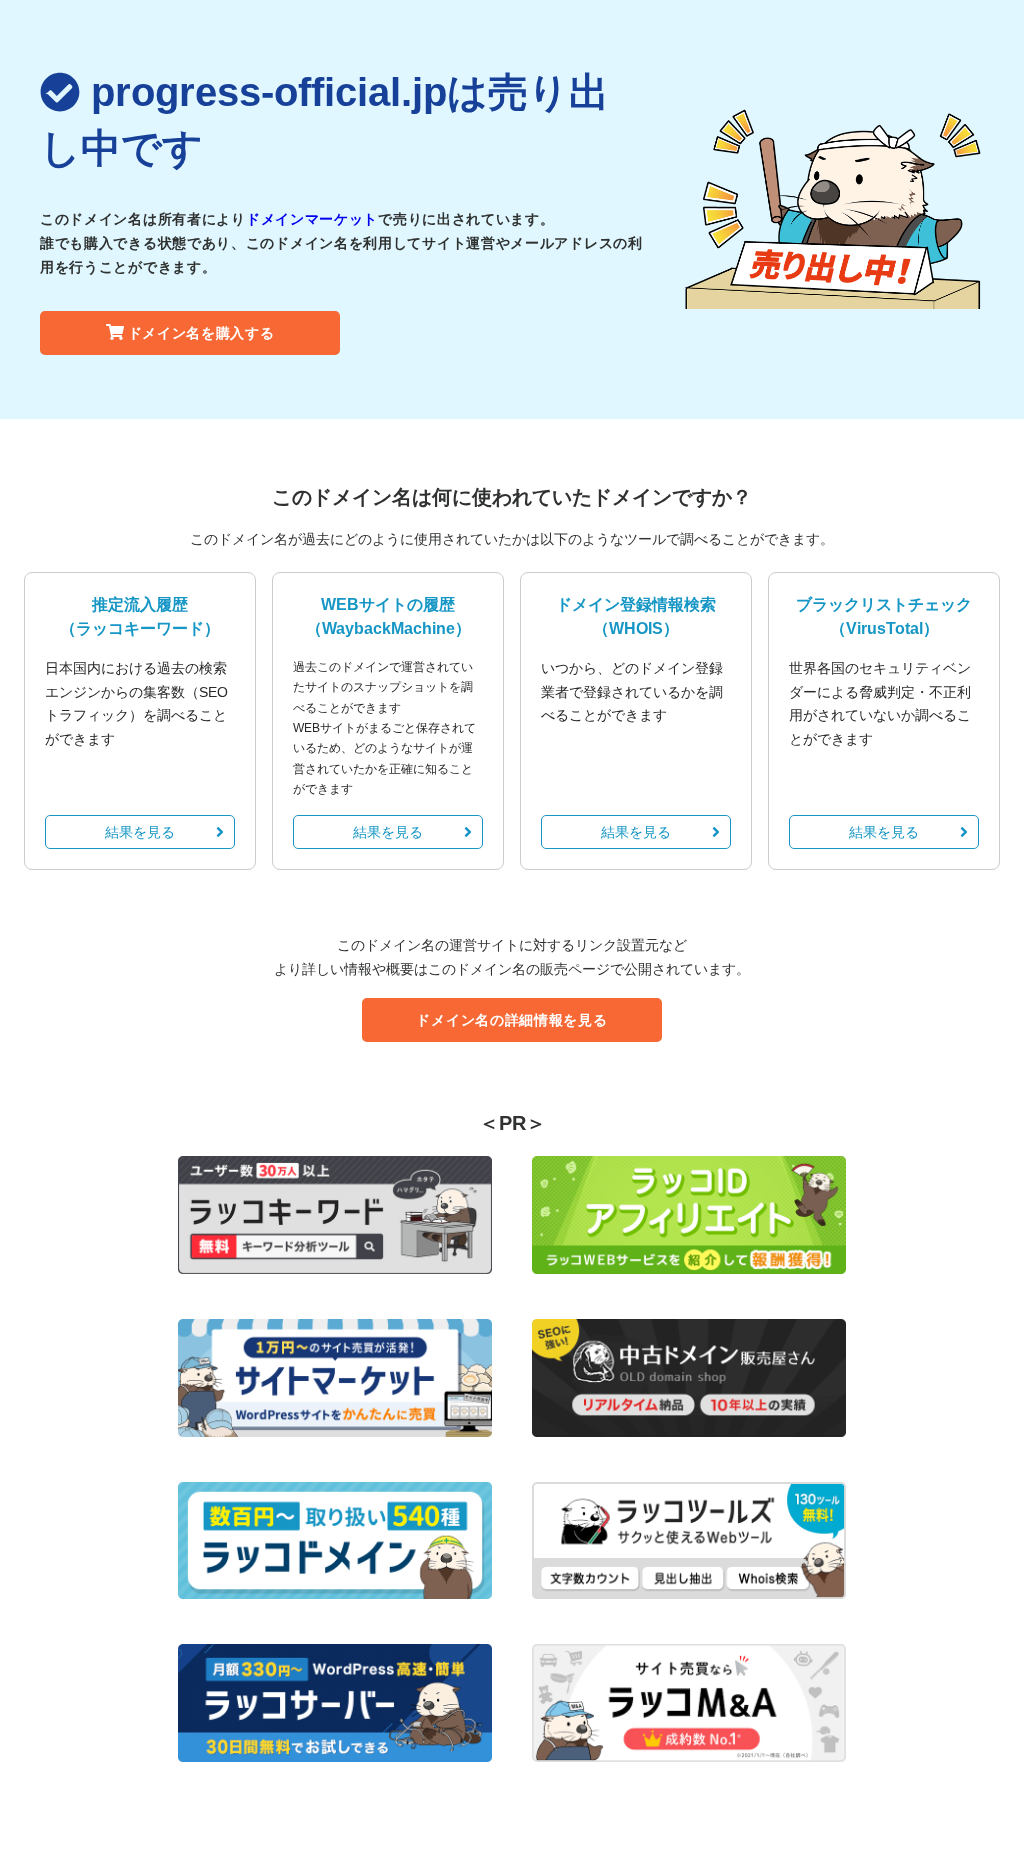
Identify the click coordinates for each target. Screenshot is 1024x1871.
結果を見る (140, 832)
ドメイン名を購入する (201, 333)
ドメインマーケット (312, 219)
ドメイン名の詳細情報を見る (511, 1020)
